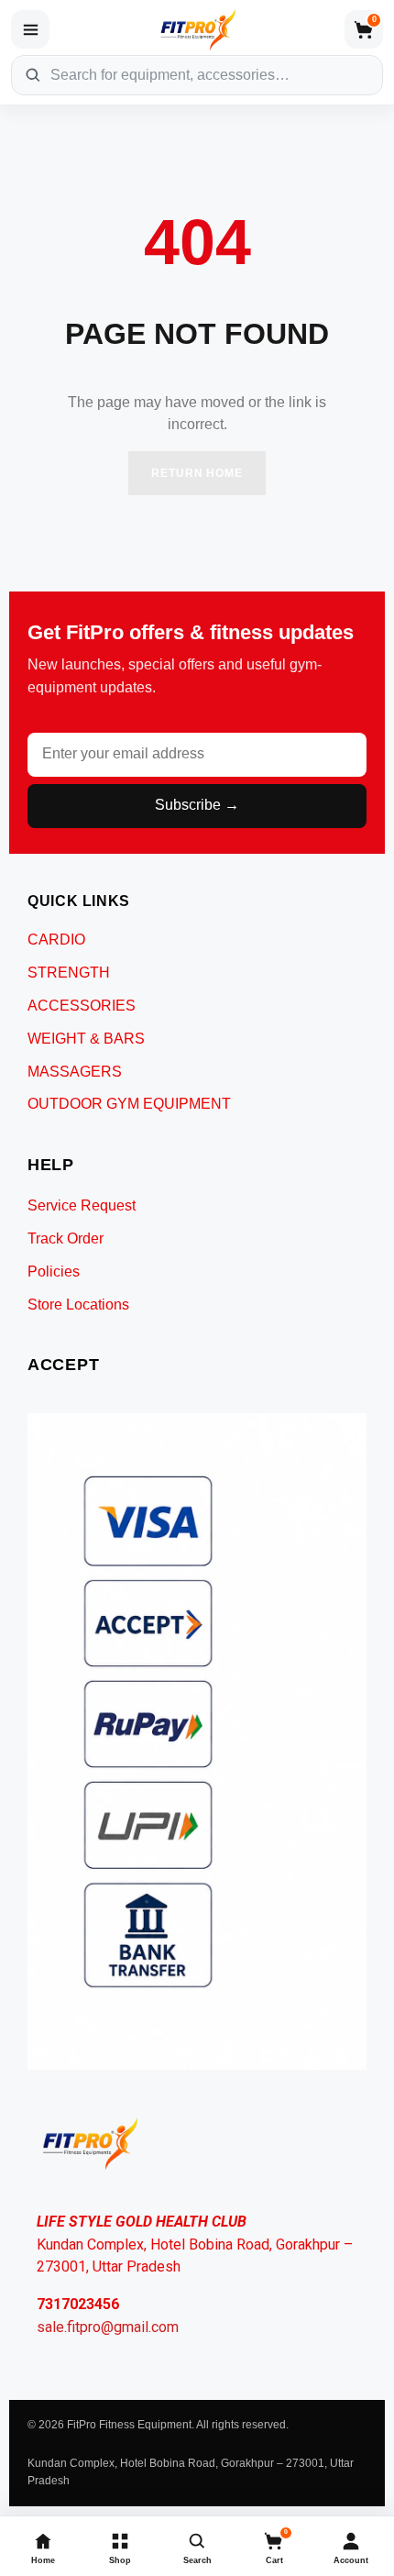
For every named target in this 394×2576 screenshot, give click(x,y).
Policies (54, 1271)
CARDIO (56, 940)
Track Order (66, 1238)
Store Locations (78, 1305)
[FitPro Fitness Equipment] (197, 29)
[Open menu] (30, 29)
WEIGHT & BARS (86, 1039)
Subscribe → (197, 805)
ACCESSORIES (82, 1006)
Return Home (197, 473)
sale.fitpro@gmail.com (108, 2327)
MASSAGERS (75, 1072)
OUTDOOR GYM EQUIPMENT (129, 1104)
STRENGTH (69, 973)
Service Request (82, 1205)
